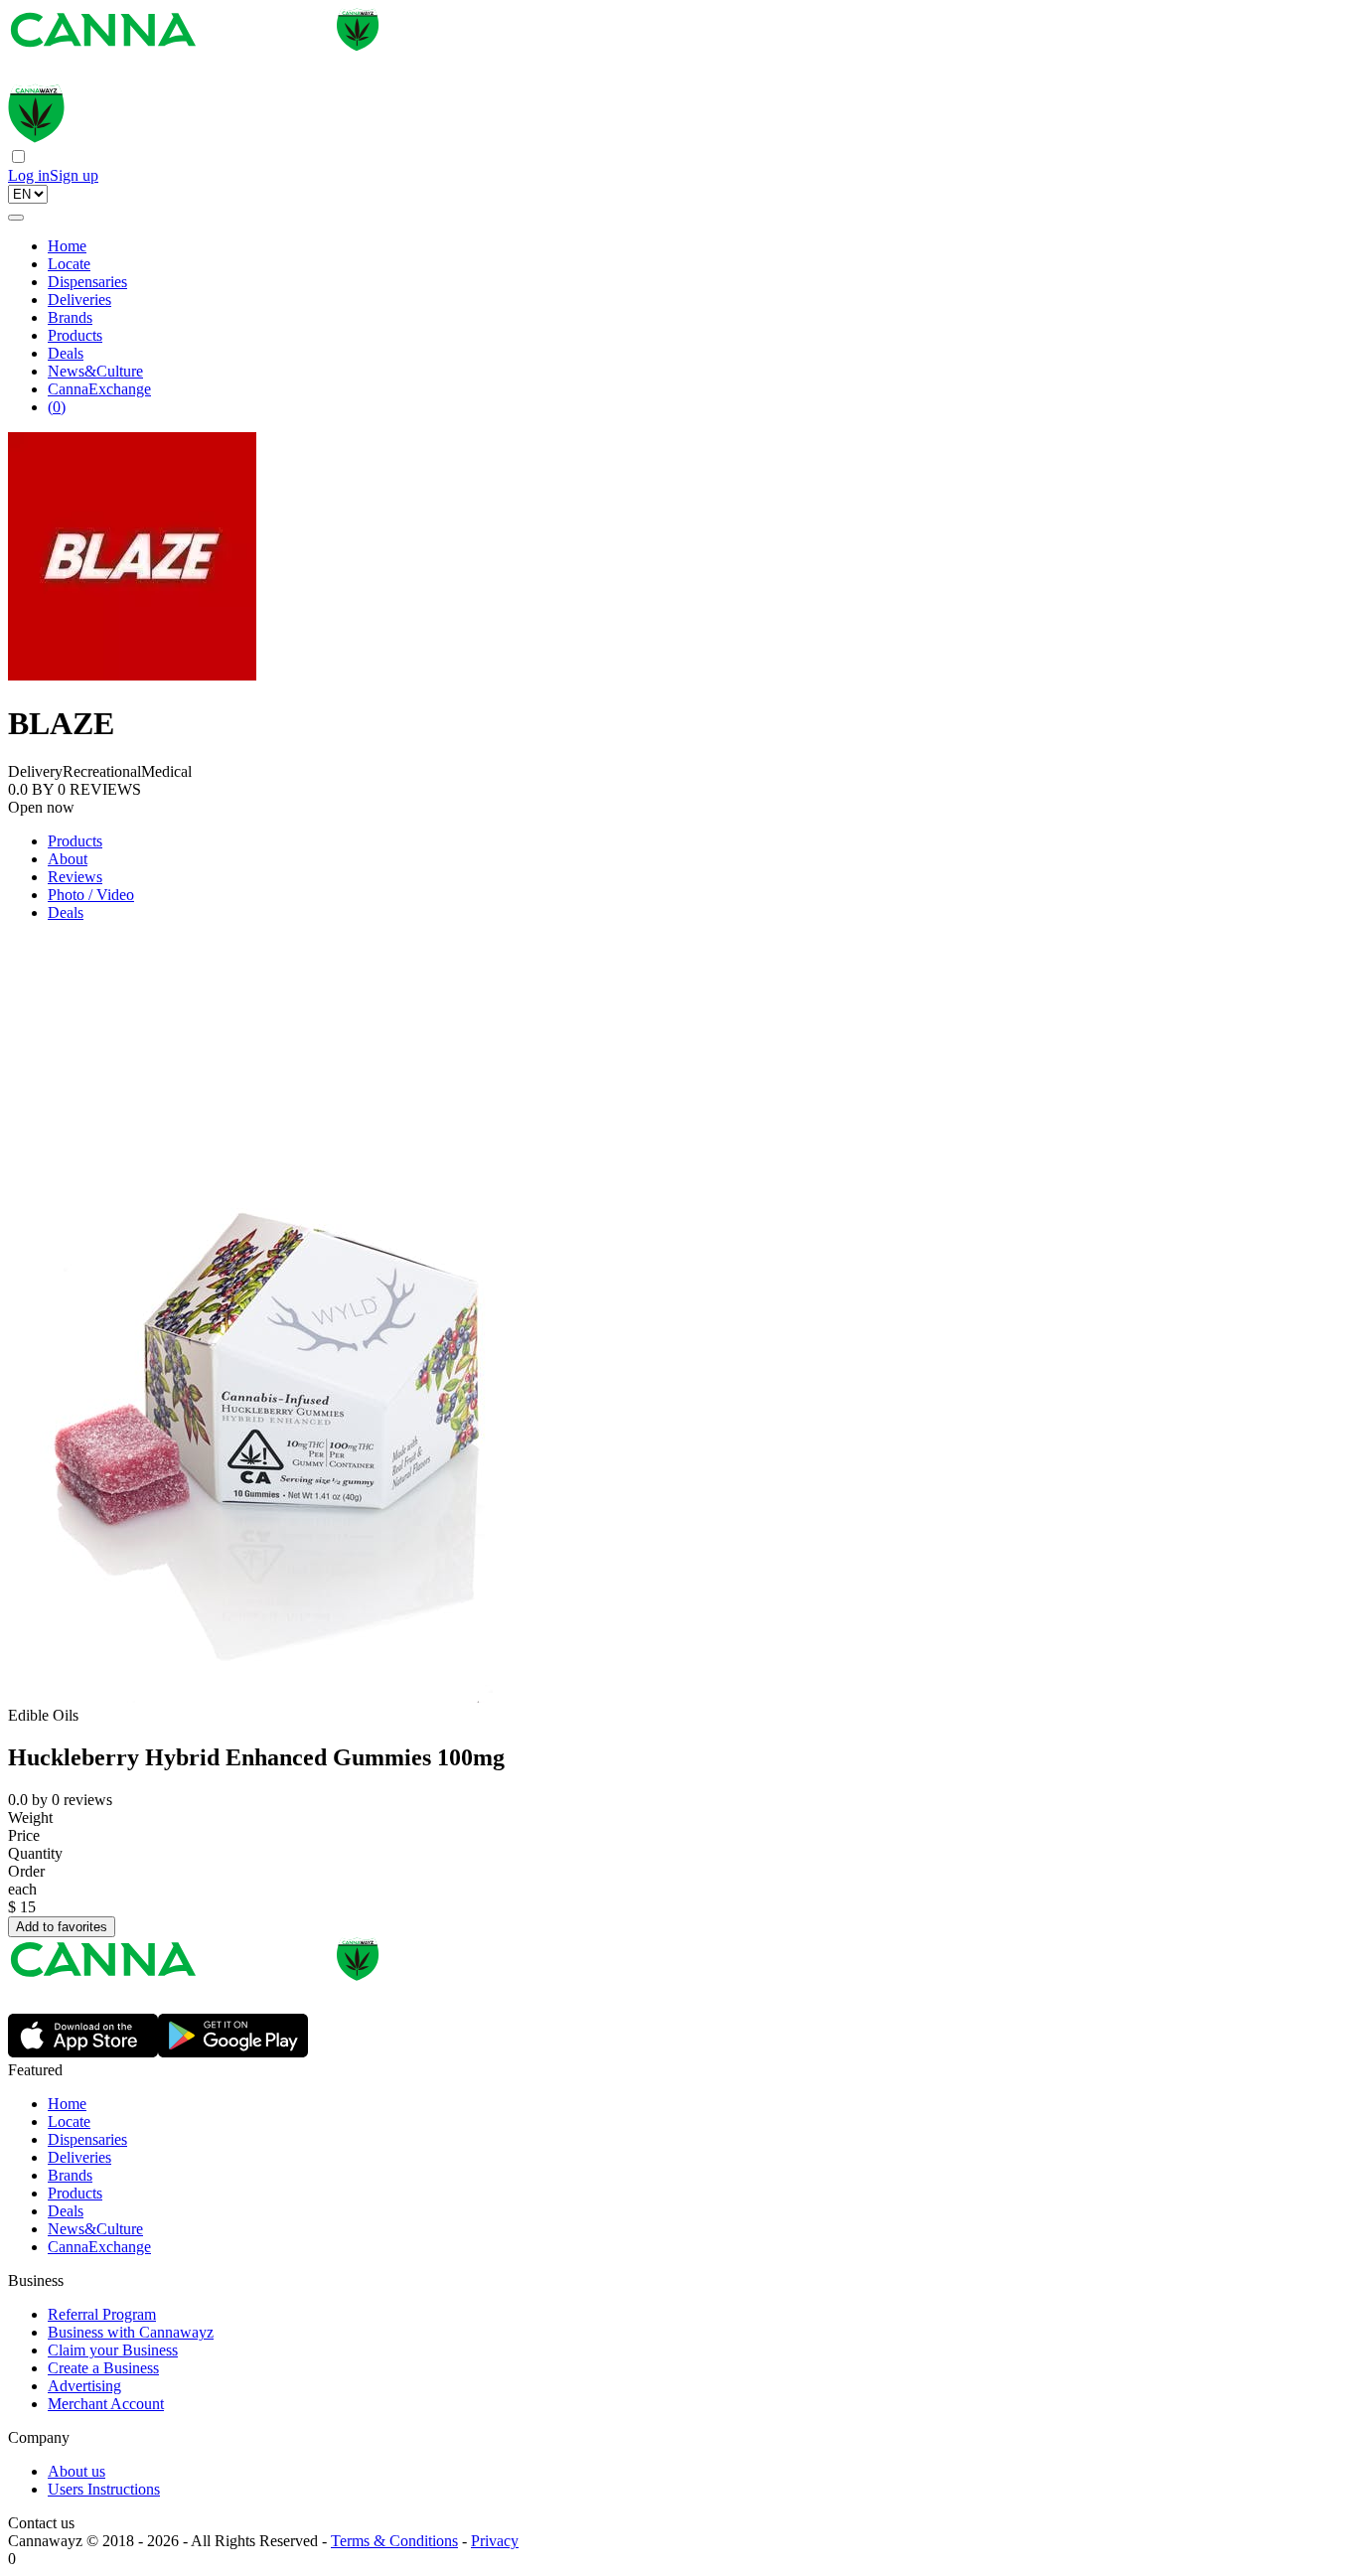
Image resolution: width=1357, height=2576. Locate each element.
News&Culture (95, 371)
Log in (29, 175)
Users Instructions (104, 2489)
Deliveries (79, 300)
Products (75, 335)
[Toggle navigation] (16, 218)
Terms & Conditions (394, 2541)
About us (76, 2471)
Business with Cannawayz (131, 2332)
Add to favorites (62, 1927)
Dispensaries (87, 282)
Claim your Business (113, 2350)
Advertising (84, 2386)
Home (67, 246)
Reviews (75, 877)
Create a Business (103, 2368)
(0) (57, 407)
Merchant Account (106, 2404)
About (68, 859)
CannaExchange (99, 389)
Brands (70, 317)
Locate (69, 264)
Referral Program (102, 2314)
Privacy (495, 2541)
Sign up (74, 175)
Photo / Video (91, 895)
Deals (66, 353)
